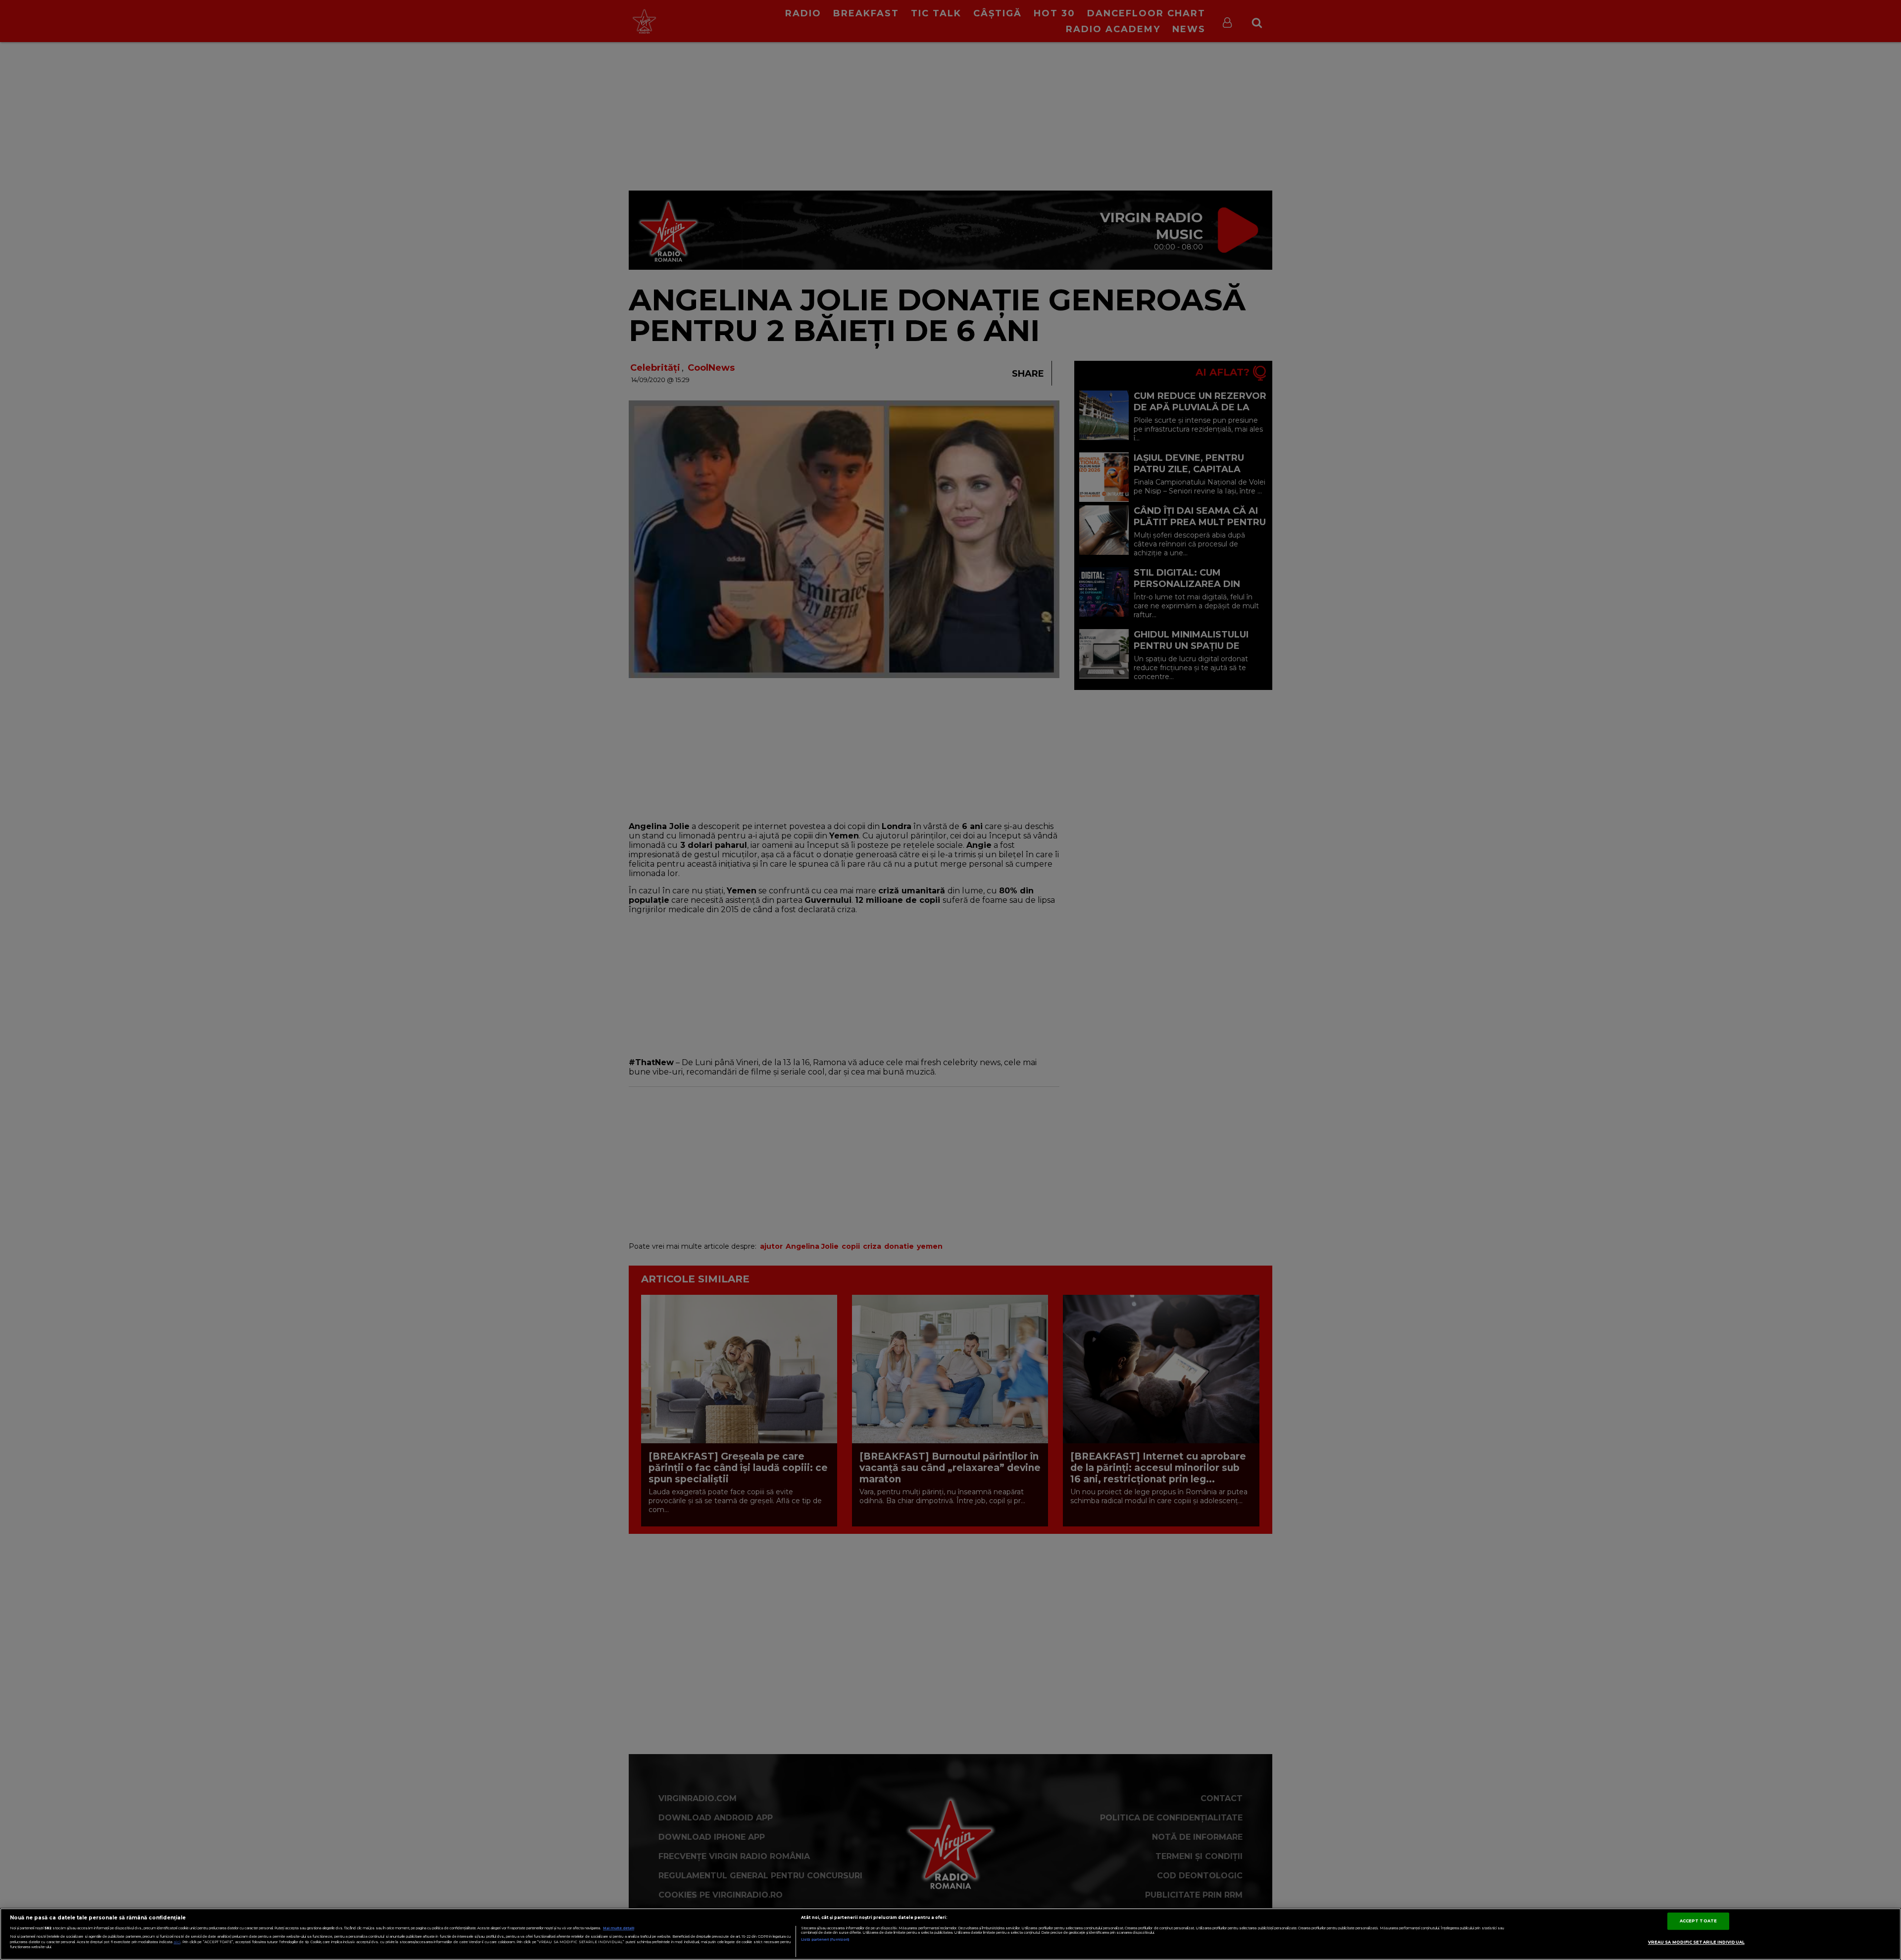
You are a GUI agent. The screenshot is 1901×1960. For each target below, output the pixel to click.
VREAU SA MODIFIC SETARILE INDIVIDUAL (1696, 1942)
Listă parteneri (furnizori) (825, 1939)
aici (177, 1942)
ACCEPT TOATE (1698, 1921)
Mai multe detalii (619, 1928)
